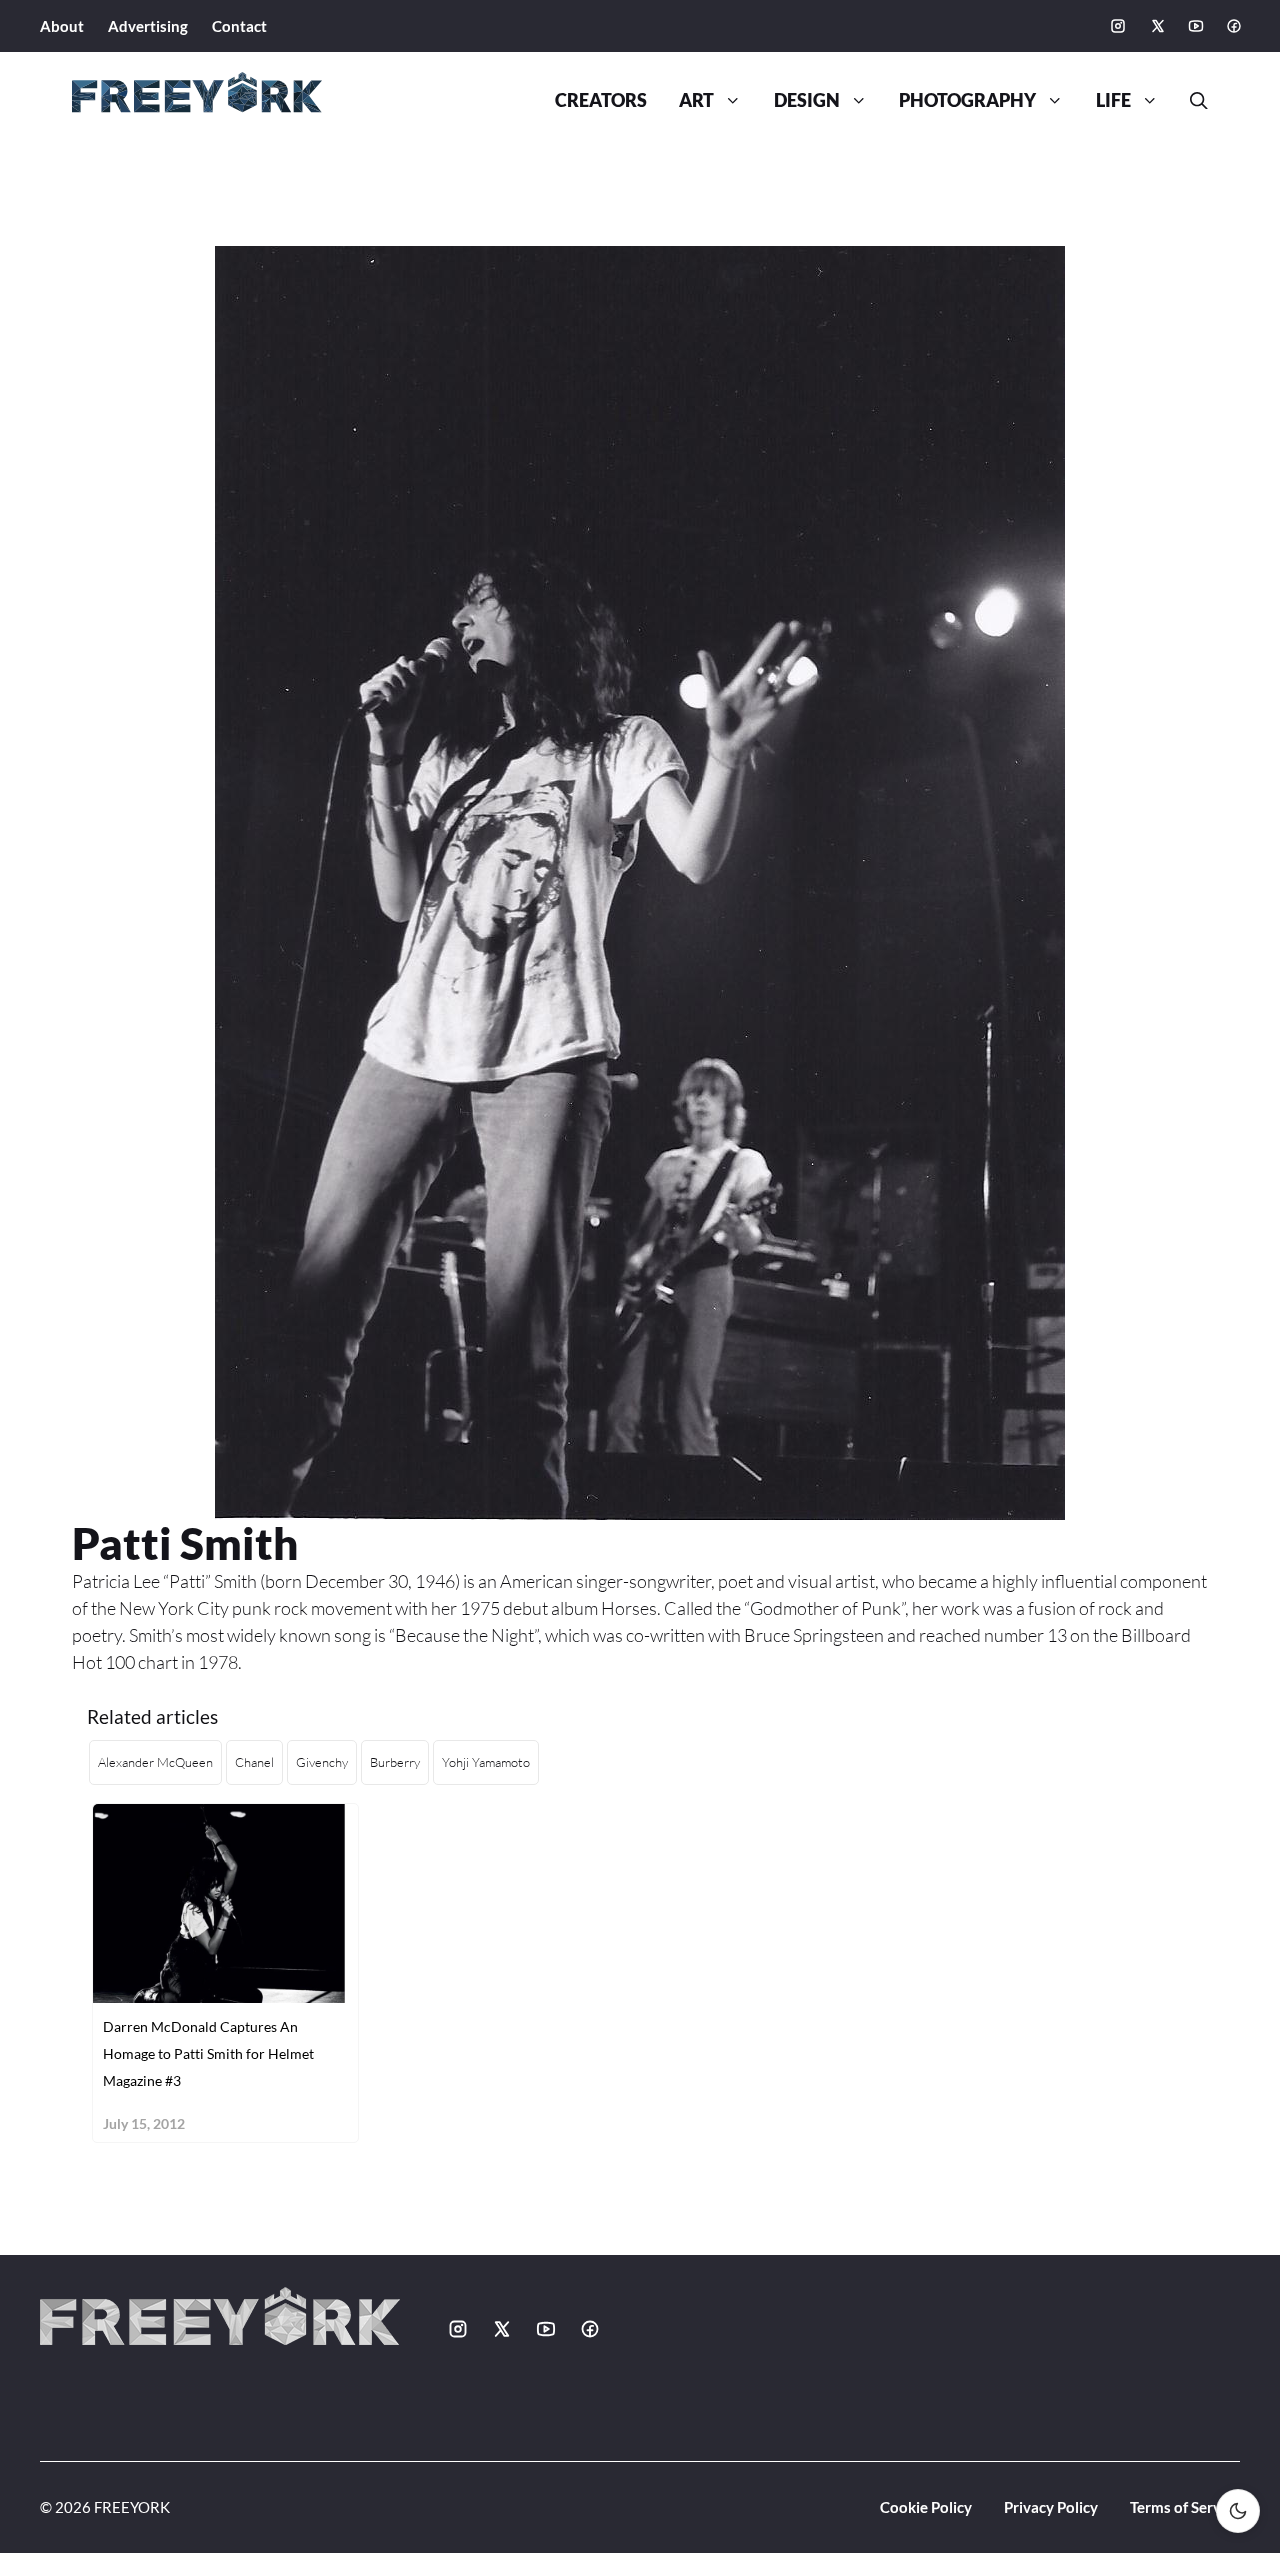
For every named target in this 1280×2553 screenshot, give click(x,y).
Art (696, 100)
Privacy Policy (1051, 2507)
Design (807, 100)
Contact (239, 26)
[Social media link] (1118, 26)
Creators (601, 100)
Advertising (148, 26)
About (62, 26)
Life (1113, 100)
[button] (1191, 101)
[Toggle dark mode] (1238, 2511)
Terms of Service (1185, 2507)
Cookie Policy (926, 2507)
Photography (967, 100)
